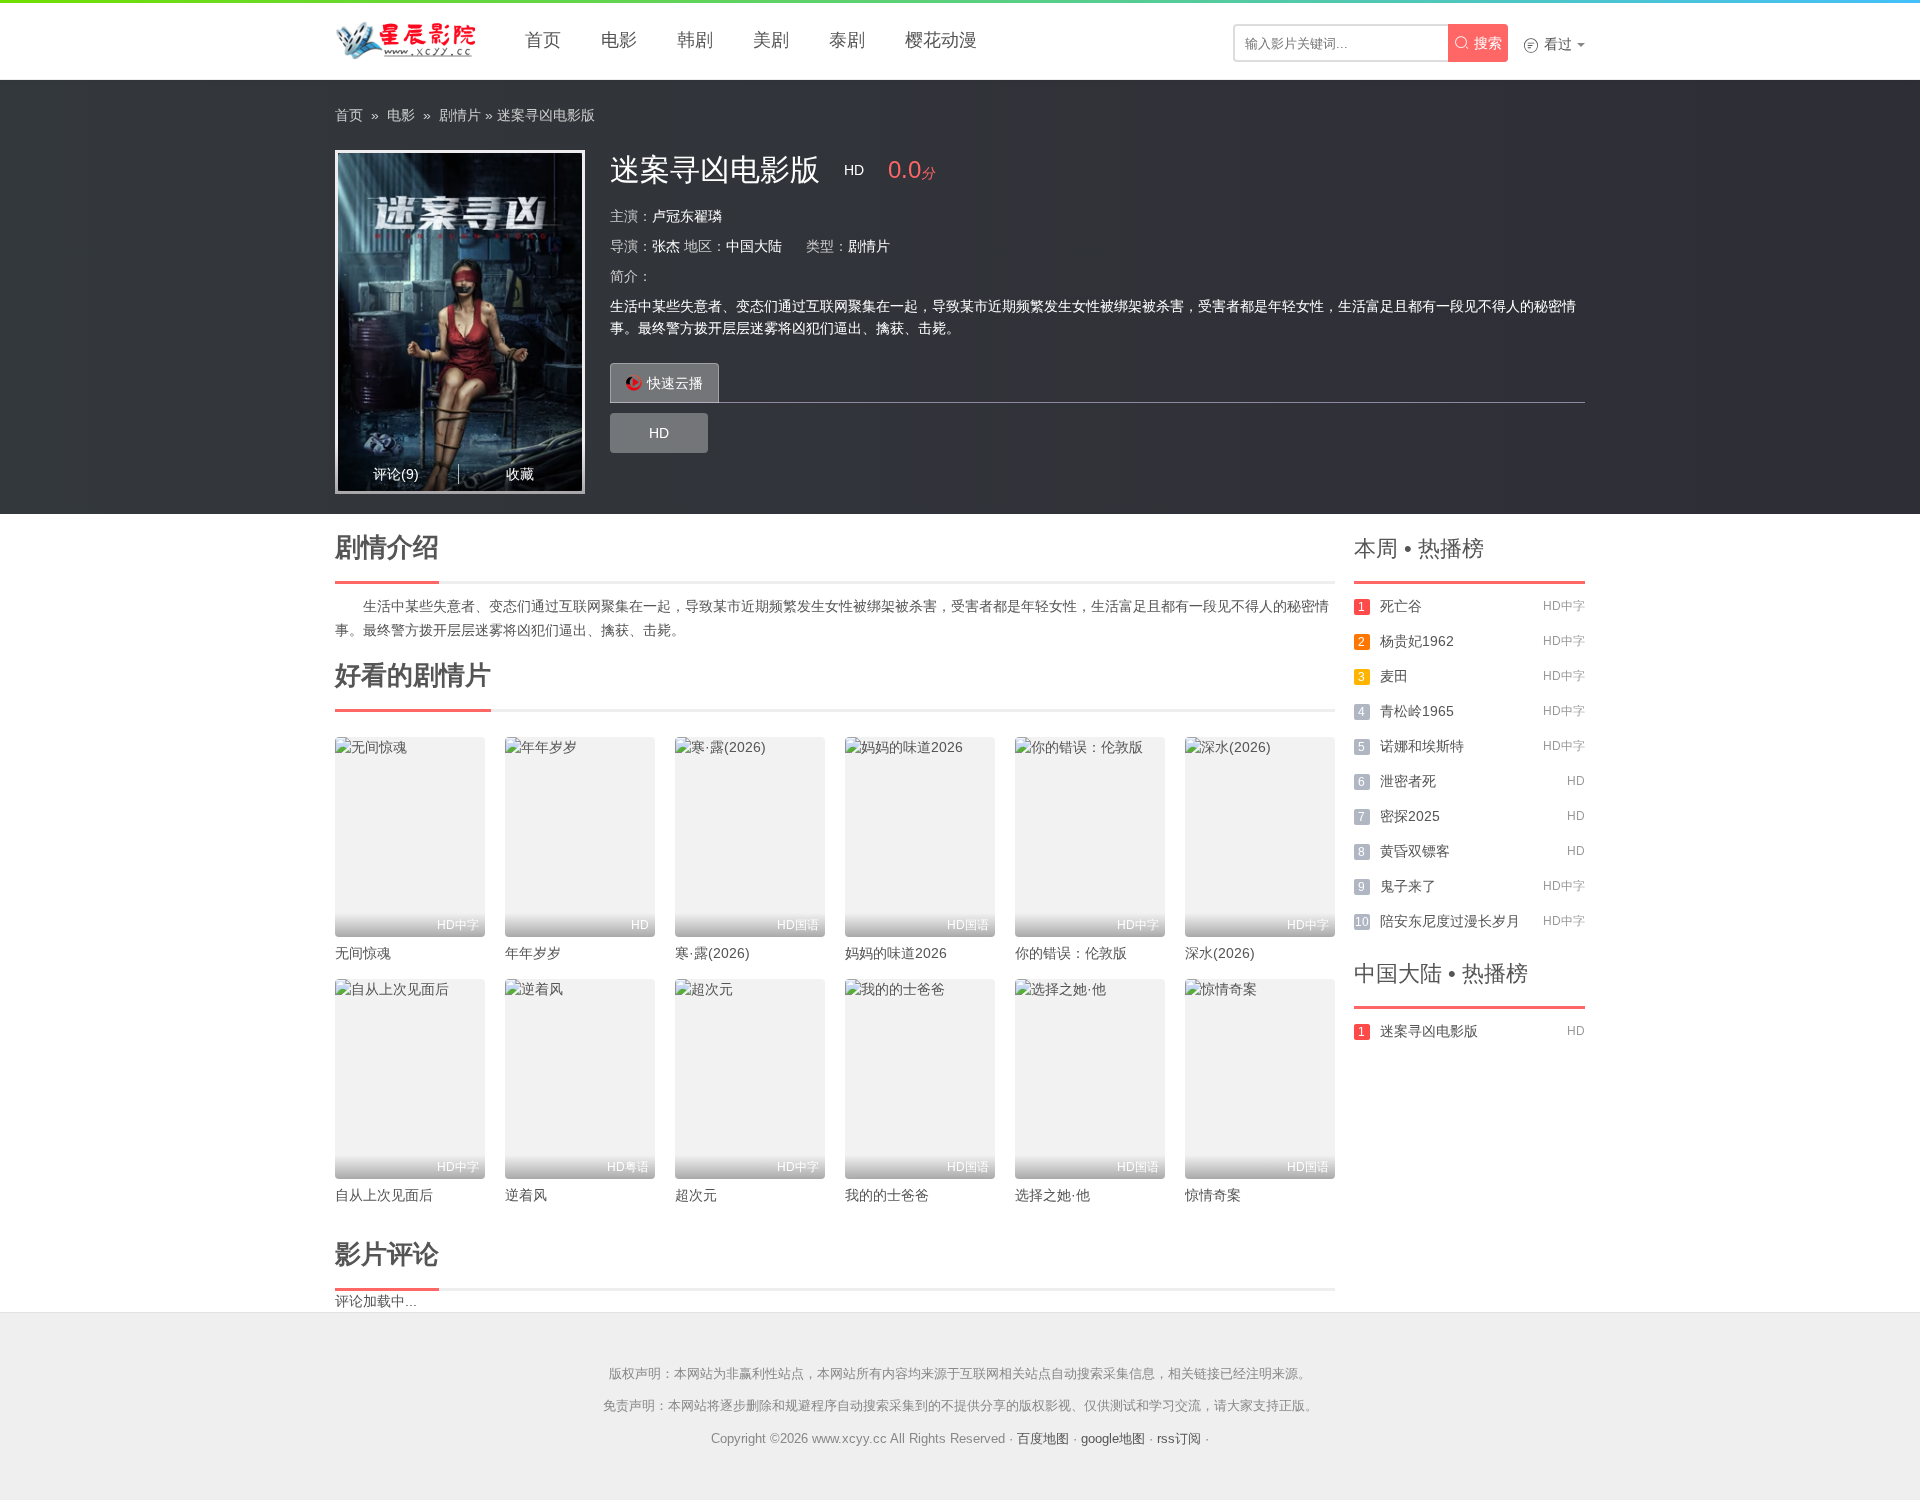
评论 (396, 474)
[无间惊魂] (410, 837)
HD (659, 433)
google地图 (1113, 1438)
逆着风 (526, 1195)
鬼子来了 (1408, 886)
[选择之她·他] (1090, 1079)
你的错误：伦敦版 (1071, 953)
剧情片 (460, 115)
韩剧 (695, 40)
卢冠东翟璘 (687, 216)
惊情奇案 (1213, 1195)
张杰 (666, 246)
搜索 (1478, 43)
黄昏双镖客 (1415, 851)
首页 (543, 40)
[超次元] (750, 1079)
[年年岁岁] (580, 837)
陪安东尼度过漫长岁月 (1450, 921)
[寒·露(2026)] (750, 837)
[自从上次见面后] (410, 1079)
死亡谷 (1401, 606)
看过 (1547, 44)
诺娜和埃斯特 (1422, 746)
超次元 (696, 1195)
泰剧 (847, 40)
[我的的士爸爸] (920, 1079)
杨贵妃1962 (1417, 641)
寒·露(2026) (712, 953)
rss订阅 (1179, 1438)
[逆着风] (580, 1079)
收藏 (520, 474)
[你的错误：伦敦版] (1090, 837)
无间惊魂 (363, 953)
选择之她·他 (1052, 1195)
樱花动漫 (941, 40)
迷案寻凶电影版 (1429, 1031)
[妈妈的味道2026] (920, 837)
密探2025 (1410, 816)
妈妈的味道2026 (896, 953)
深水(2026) (1220, 953)
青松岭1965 (1417, 711)
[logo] (405, 40)
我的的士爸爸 (887, 1195)
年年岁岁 (533, 953)
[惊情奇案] (1260, 1079)
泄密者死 (1408, 781)
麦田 (1394, 676)
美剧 (771, 40)
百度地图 (1043, 1438)
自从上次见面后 (384, 1195)
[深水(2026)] (1260, 837)
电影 (619, 40)
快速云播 (675, 383)
